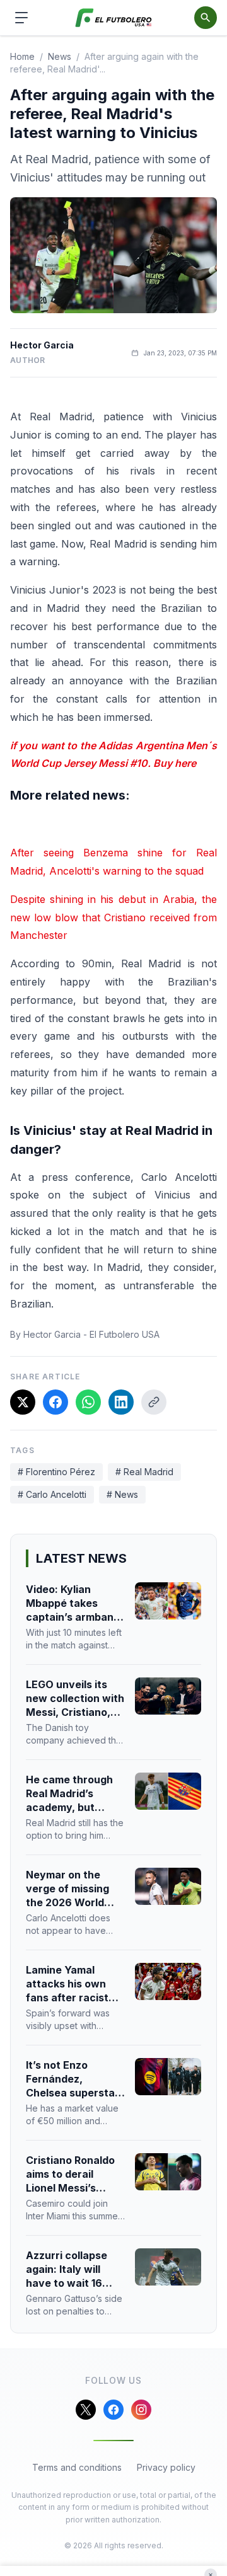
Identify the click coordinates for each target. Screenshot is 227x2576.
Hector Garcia (42, 345)
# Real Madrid (144, 1472)
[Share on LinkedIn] (121, 1402)
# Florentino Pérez (56, 1472)
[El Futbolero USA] (114, 18)
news (60, 56)
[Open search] (206, 18)
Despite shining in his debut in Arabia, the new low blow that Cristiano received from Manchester (113, 917)
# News (122, 1494)
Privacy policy (166, 2467)
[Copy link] (154, 1402)
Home (22, 56)
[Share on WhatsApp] (88, 1402)
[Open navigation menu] (21, 18)
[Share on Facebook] (55, 1402)
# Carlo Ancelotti (52, 1494)
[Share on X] (23, 1402)
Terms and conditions (77, 2467)
